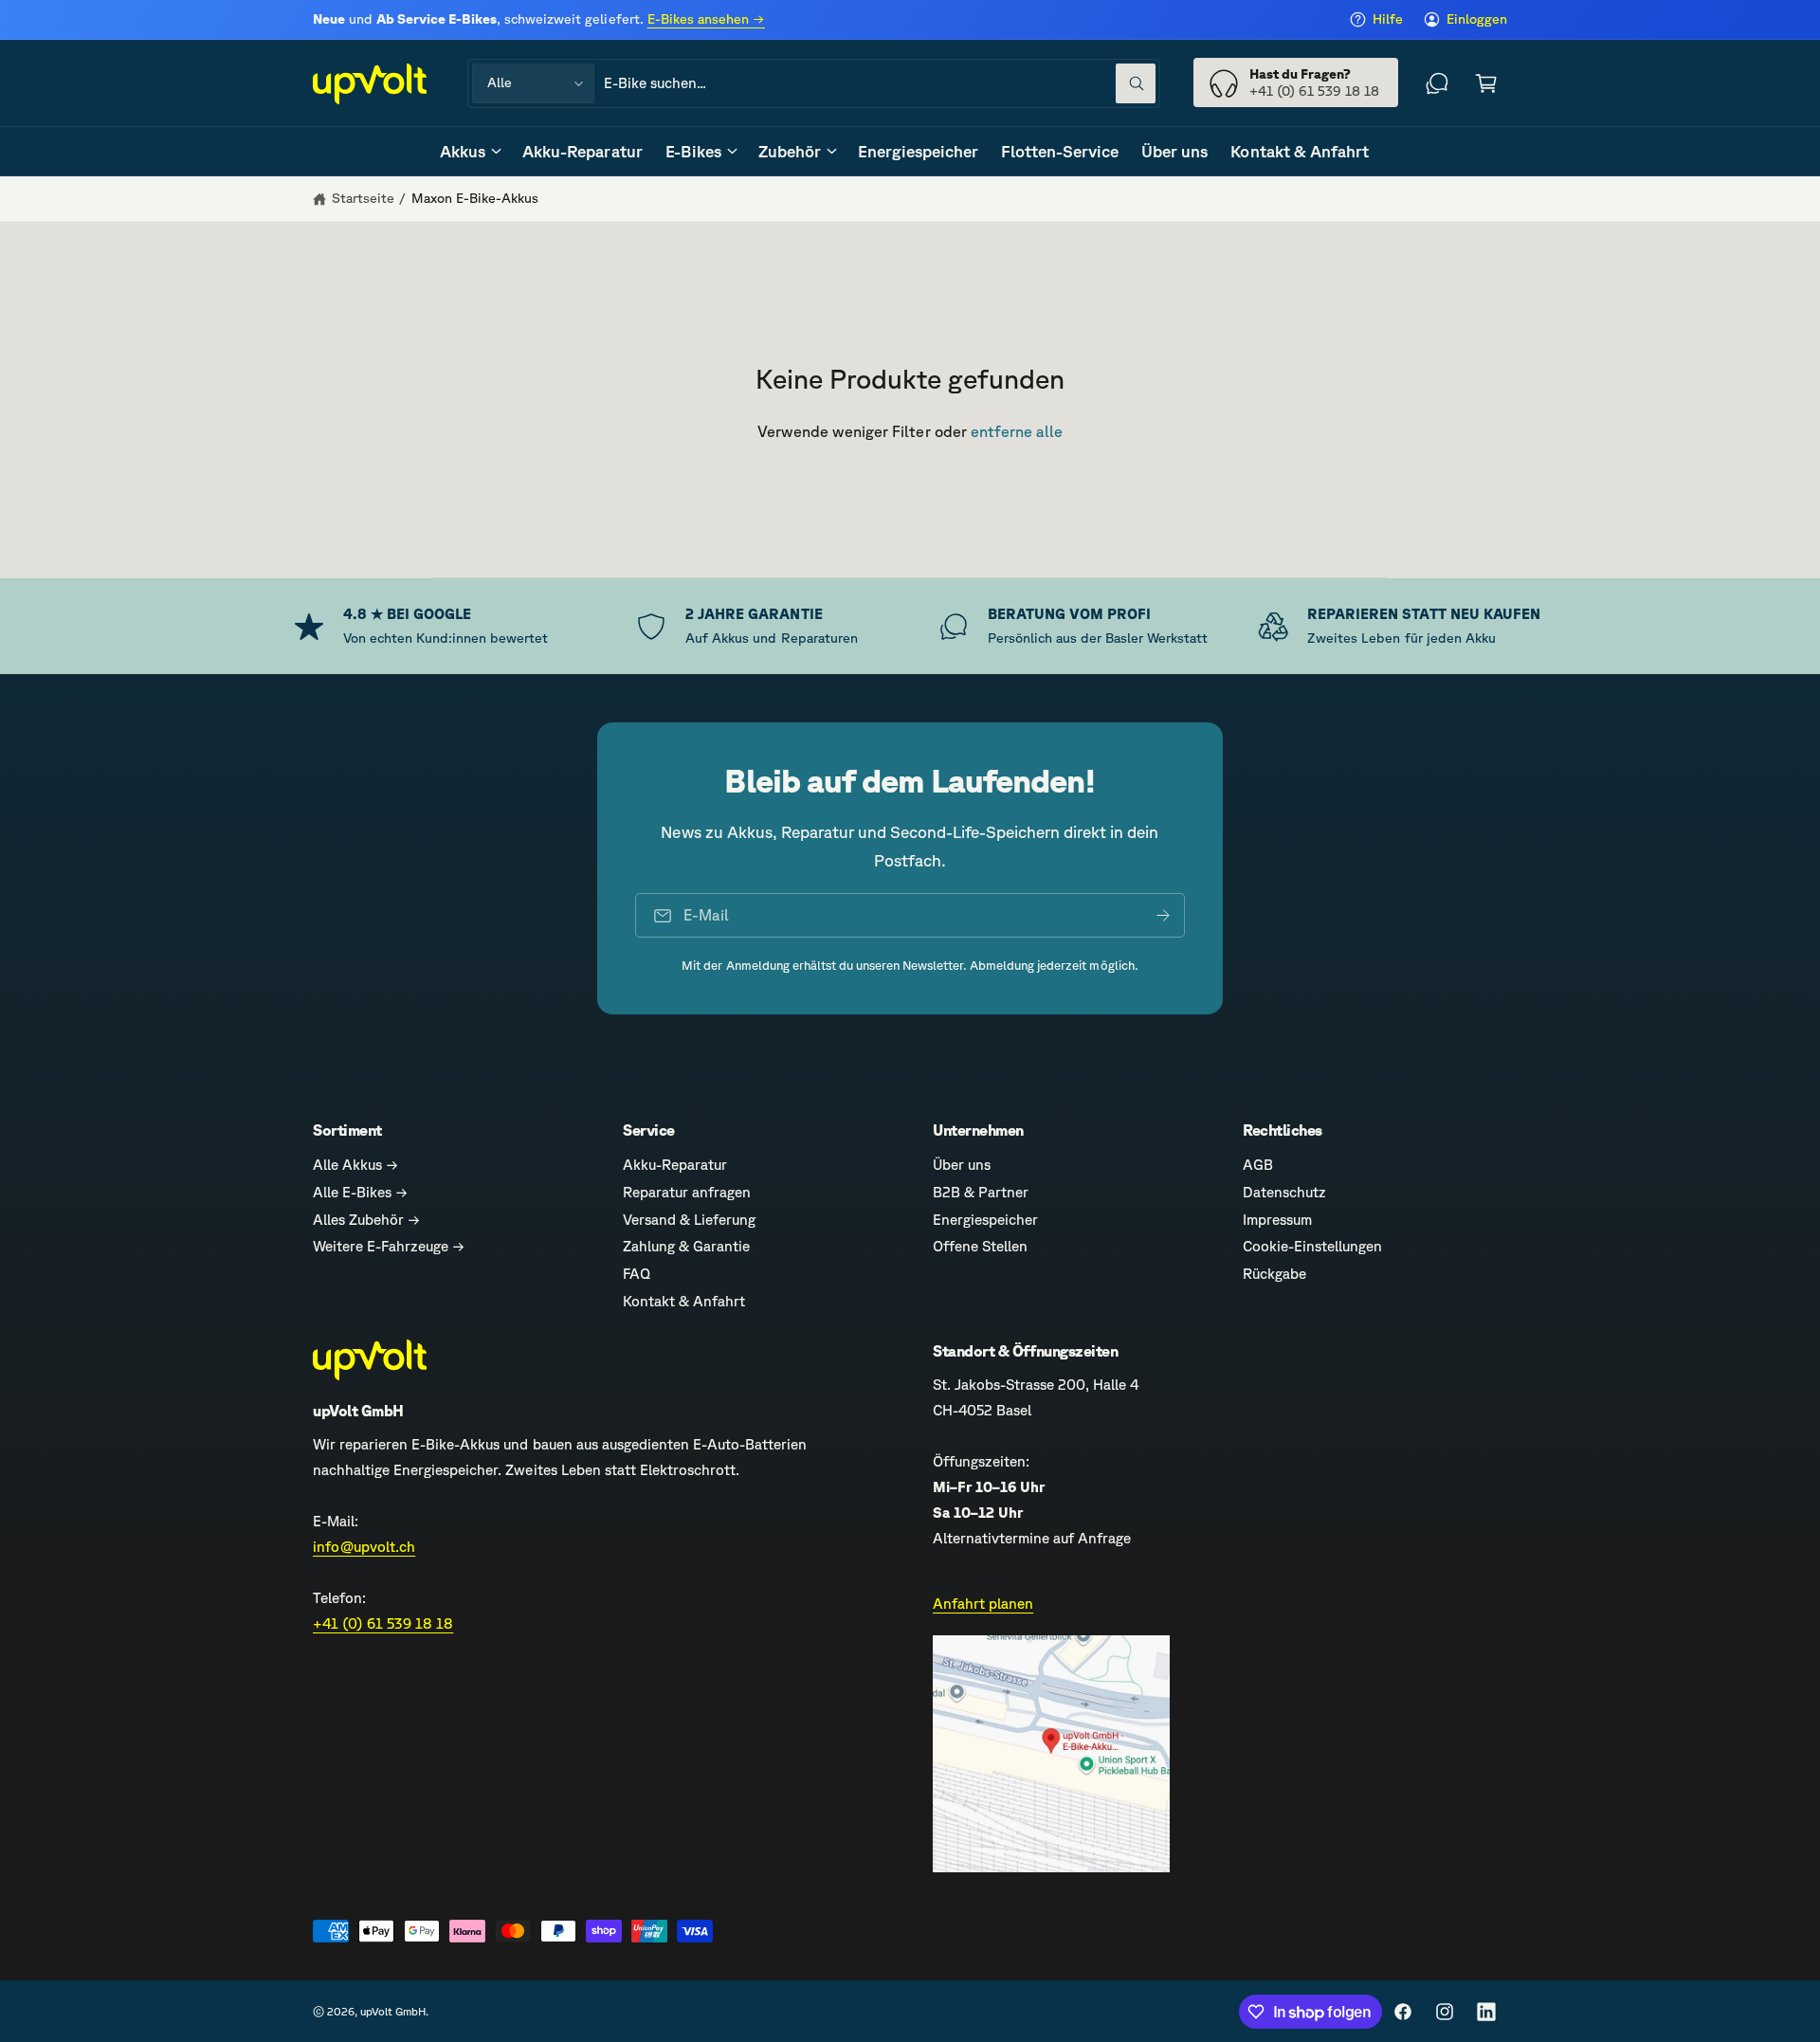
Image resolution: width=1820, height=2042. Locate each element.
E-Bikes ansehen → (706, 19)
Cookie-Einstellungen (1312, 1246)
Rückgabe (1274, 1274)
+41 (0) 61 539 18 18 (383, 1623)
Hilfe (1388, 19)
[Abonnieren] (1163, 915)
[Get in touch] (1437, 83)
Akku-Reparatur (675, 1165)
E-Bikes (693, 151)
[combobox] (880, 83)
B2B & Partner (981, 1192)
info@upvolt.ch (364, 1547)
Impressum (1277, 1220)
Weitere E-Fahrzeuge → (389, 1246)
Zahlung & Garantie (686, 1246)
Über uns (962, 1165)
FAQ (637, 1274)
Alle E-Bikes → (360, 1192)
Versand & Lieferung (689, 1220)
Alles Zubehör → (366, 1220)
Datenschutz (1284, 1192)
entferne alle (1017, 431)
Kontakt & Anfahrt (684, 1301)
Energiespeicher (985, 1220)
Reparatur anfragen (687, 1192)
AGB (1258, 1165)
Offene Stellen (980, 1246)
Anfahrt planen (983, 1604)
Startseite (363, 198)
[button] (1486, 83)
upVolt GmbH (393, 2011)
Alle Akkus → (355, 1165)
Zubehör (790, 151)
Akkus (463, 151)
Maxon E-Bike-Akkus (475, 198)
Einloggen (1477, 19)
